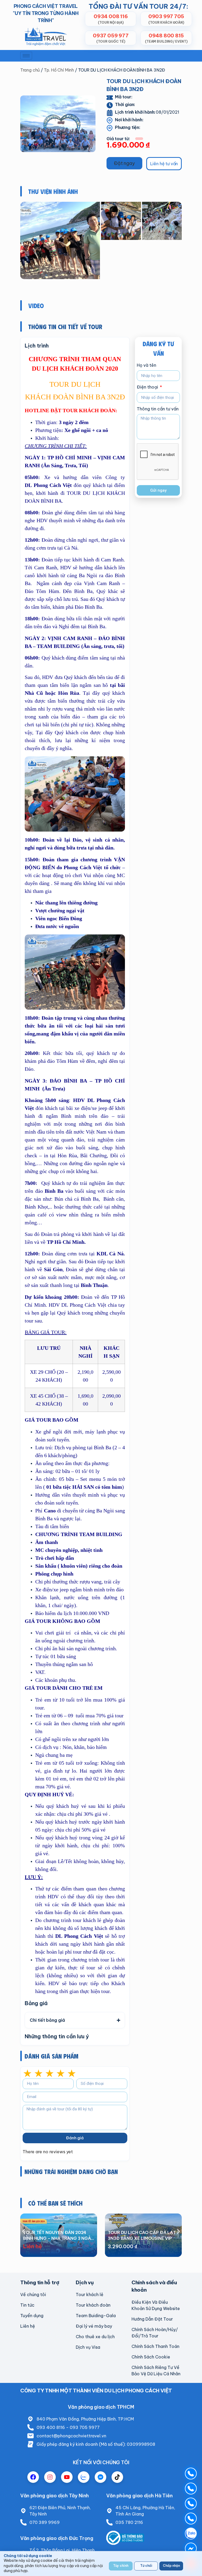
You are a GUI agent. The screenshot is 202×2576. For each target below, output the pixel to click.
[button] (124, 163)
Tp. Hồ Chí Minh (59, 70)
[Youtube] (67, 2477)
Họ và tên (147, 365)
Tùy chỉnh (121, 2566)
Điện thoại (148, 387)
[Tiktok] (117, 2477)
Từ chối (146, 2566)
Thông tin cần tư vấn (158, 409)
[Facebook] (33, 2477)
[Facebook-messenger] (100, 2477)
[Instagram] (50, 2477)
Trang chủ (30, 70)
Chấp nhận (171, 2566)
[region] (101, 2564)
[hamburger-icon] (26, 56)
